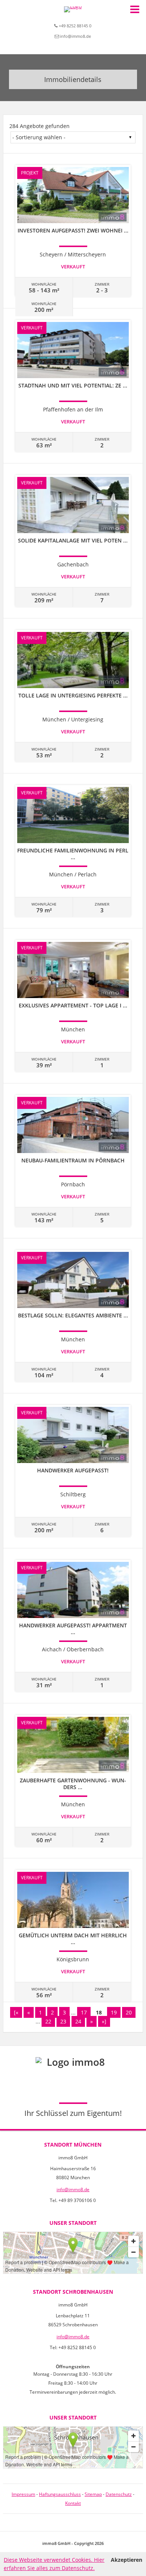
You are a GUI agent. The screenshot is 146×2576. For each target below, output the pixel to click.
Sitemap (93, 2494)
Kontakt (73, 2503)
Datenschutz (119, 2494)
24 (78, 2021)
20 (129, 2012)
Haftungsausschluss (60, 2494)
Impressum (23, 2494)
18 (99, 2012)
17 (84, 2012)
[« (16, 2012)
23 (63, 2021)
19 (114, 2012)
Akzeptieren (127, 2560)
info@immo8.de (75, 36)
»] (104, 2021)
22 (48, 2021)
